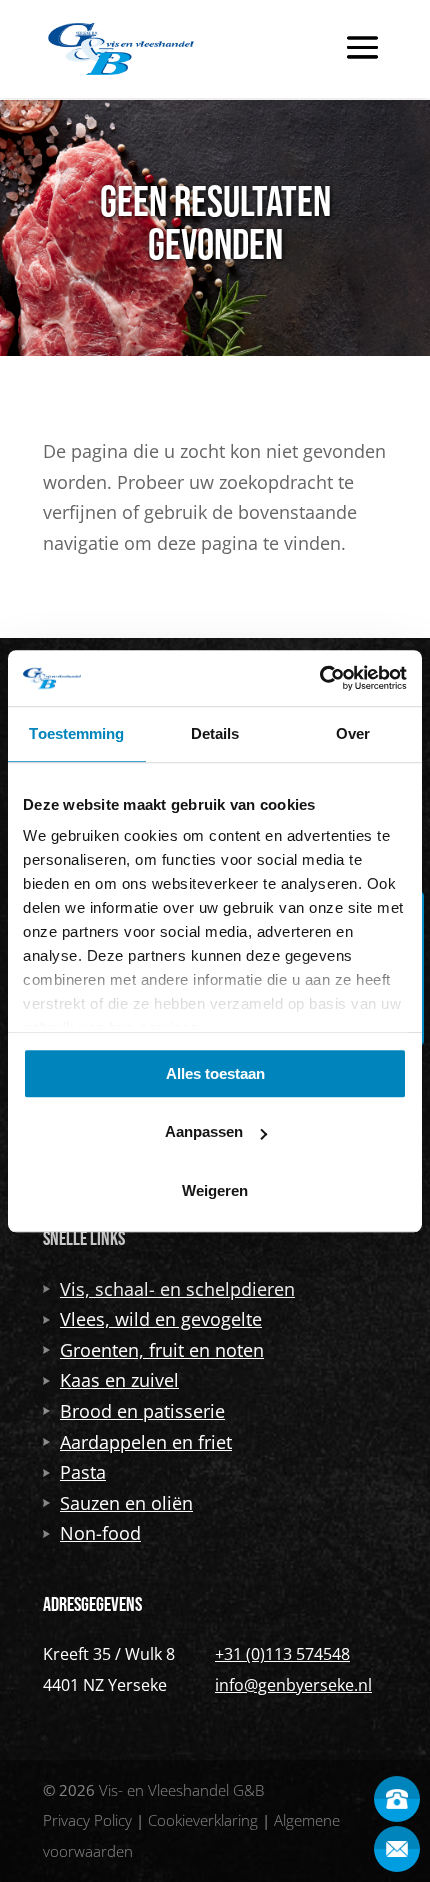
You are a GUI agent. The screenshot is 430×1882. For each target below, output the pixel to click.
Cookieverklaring (203, 1820)
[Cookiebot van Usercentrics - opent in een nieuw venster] (319, 678)
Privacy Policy (87, 1820)
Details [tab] (215, 733)
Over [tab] (353, 733)
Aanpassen (204, 1131)
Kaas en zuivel (119, 1380)
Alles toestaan (215, 1073)
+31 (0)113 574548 (282, 1654)
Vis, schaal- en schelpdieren (177, 1289)
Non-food (100, 1533)
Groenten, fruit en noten (162, 1350)
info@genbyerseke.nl (293, 1685)
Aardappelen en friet (146, 1442)
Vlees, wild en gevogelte (161, 1319)
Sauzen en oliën (126, 1503)
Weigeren (215, 1190)
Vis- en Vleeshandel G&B (181, 1790)
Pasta (83, 1472)
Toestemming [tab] (76, 733)
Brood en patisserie (142, 1411)
